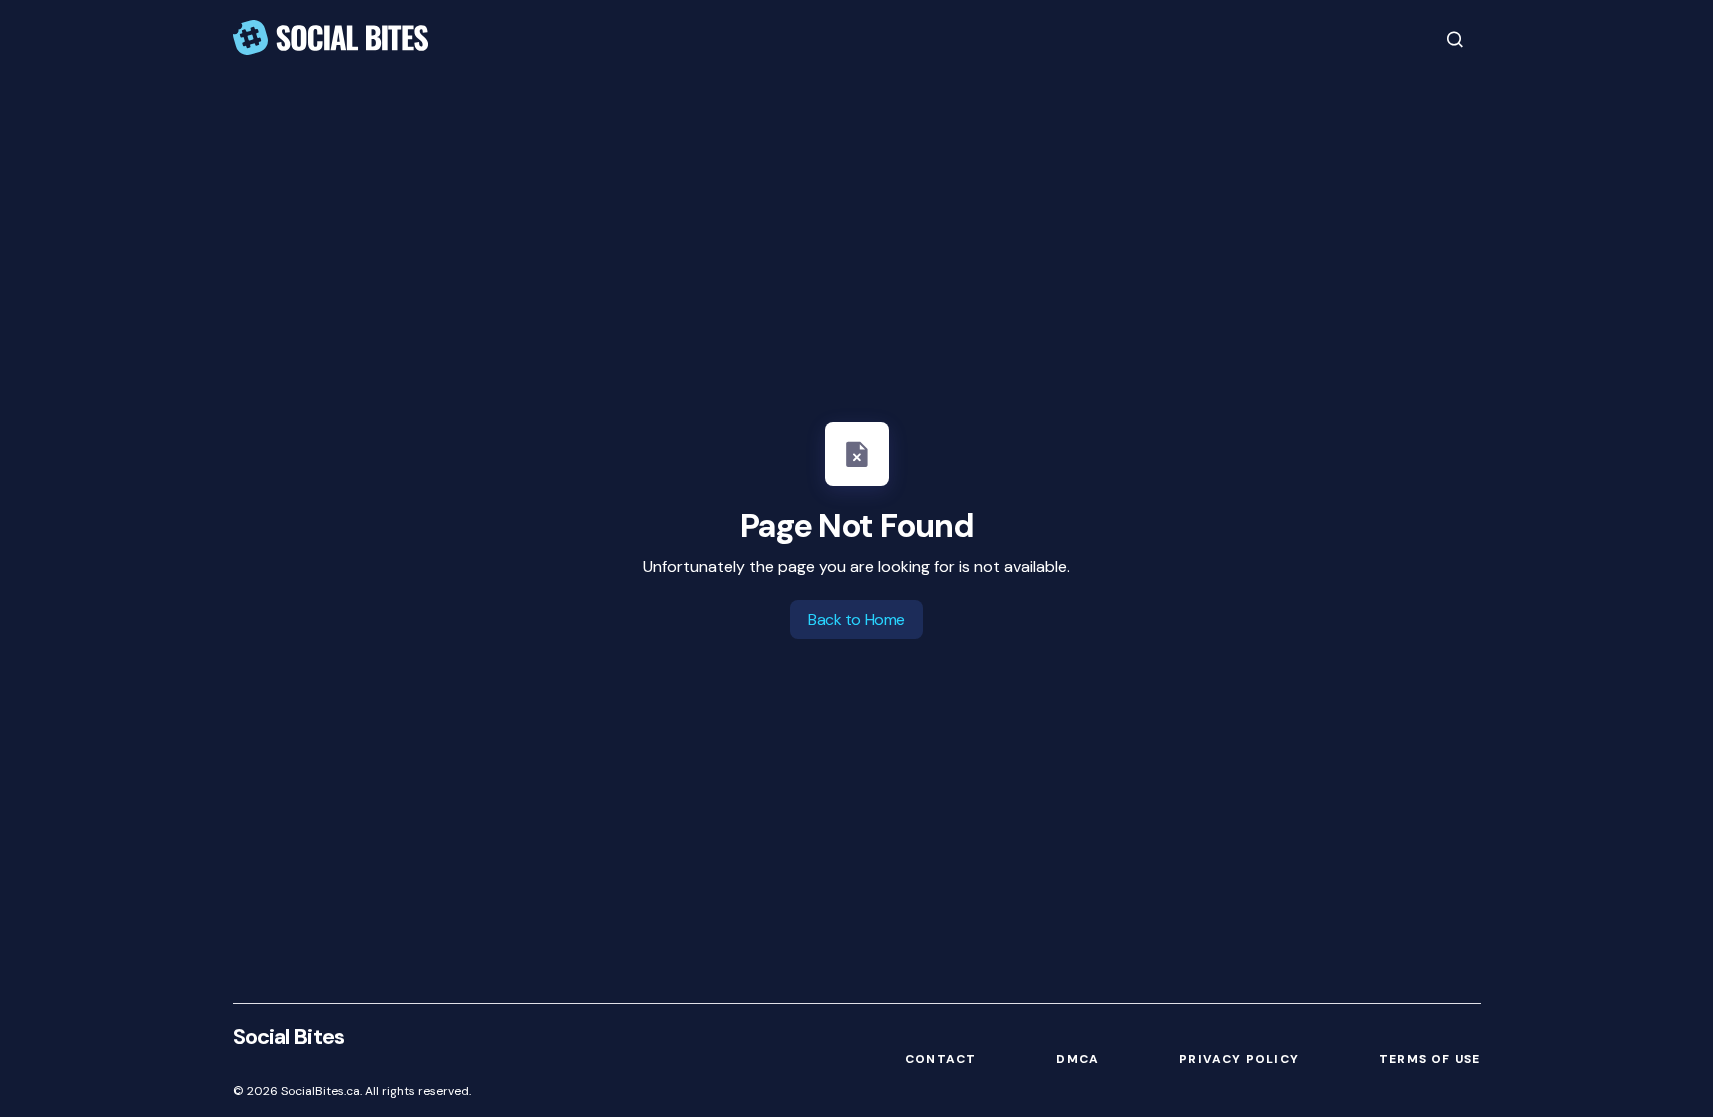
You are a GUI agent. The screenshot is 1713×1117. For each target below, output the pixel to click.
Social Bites (288, 1036)
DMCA (1077, 1059)
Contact (940, 1059)
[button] (1455, 39)
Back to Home (856, 619)
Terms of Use (1429, 1059)
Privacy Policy (1239, 1059)
